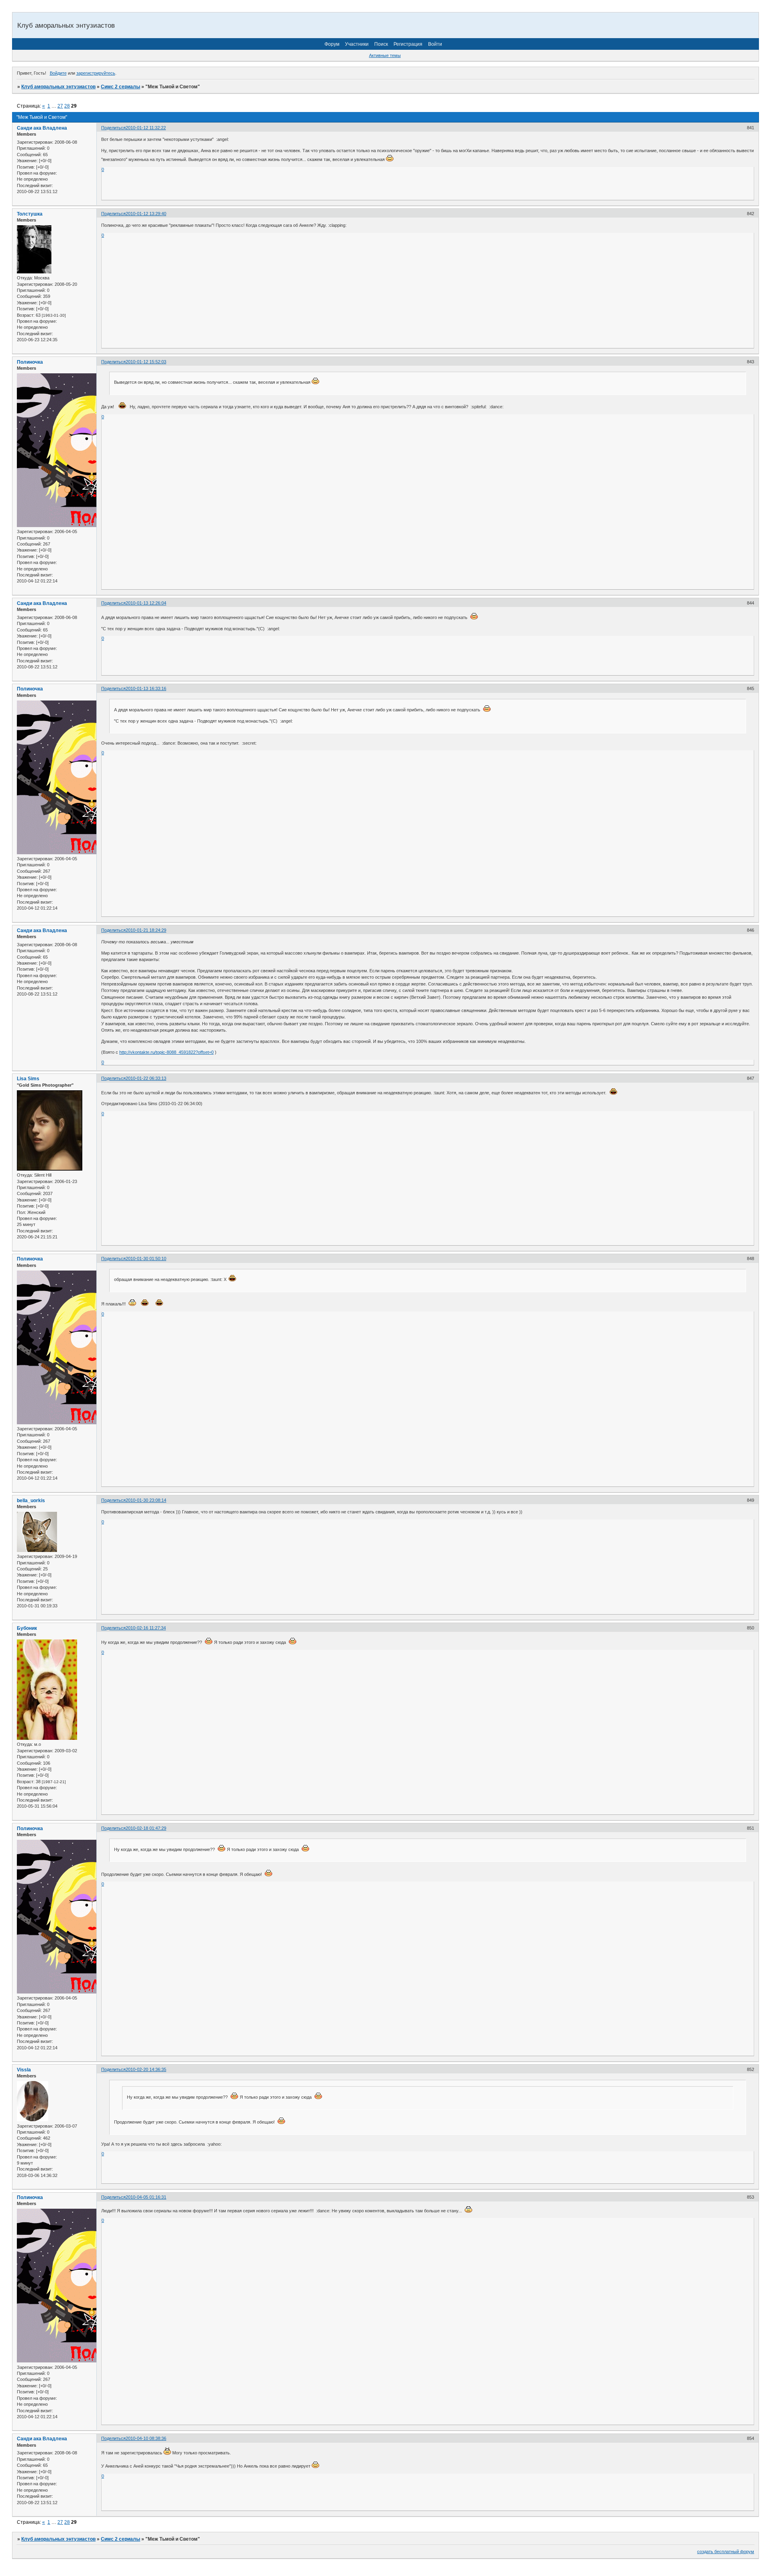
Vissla (24, 2070)
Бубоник (27, 1628)
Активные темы (385, 55)
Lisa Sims (28, 1079)
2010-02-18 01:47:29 (146, 1828)
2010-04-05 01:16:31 (146, 2197)
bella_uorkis (31, 1501)
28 (67, 106)
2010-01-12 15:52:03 (146, 362)
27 (60, 106)
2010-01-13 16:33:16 (146, 688)
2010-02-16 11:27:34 (146, 1628)
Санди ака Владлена (42, 128)
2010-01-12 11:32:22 (146, 128)
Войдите (58, 73)
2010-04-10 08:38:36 (146, 2438)
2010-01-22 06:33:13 (146, 1078)
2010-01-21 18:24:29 (146, 930)
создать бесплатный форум (726, 2552)
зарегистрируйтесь (96, 73)
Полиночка (30, 362)
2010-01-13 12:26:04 (146, 603)
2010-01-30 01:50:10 (146, 1258)
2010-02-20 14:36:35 (146, 2069)
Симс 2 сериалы (120, 87)
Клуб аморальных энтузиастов (58, 87)
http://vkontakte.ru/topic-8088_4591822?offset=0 (166, 1052)
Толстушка (30, 214)
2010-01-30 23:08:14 (146, 1500)
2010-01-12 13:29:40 (146, 214)
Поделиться (113, 128)
